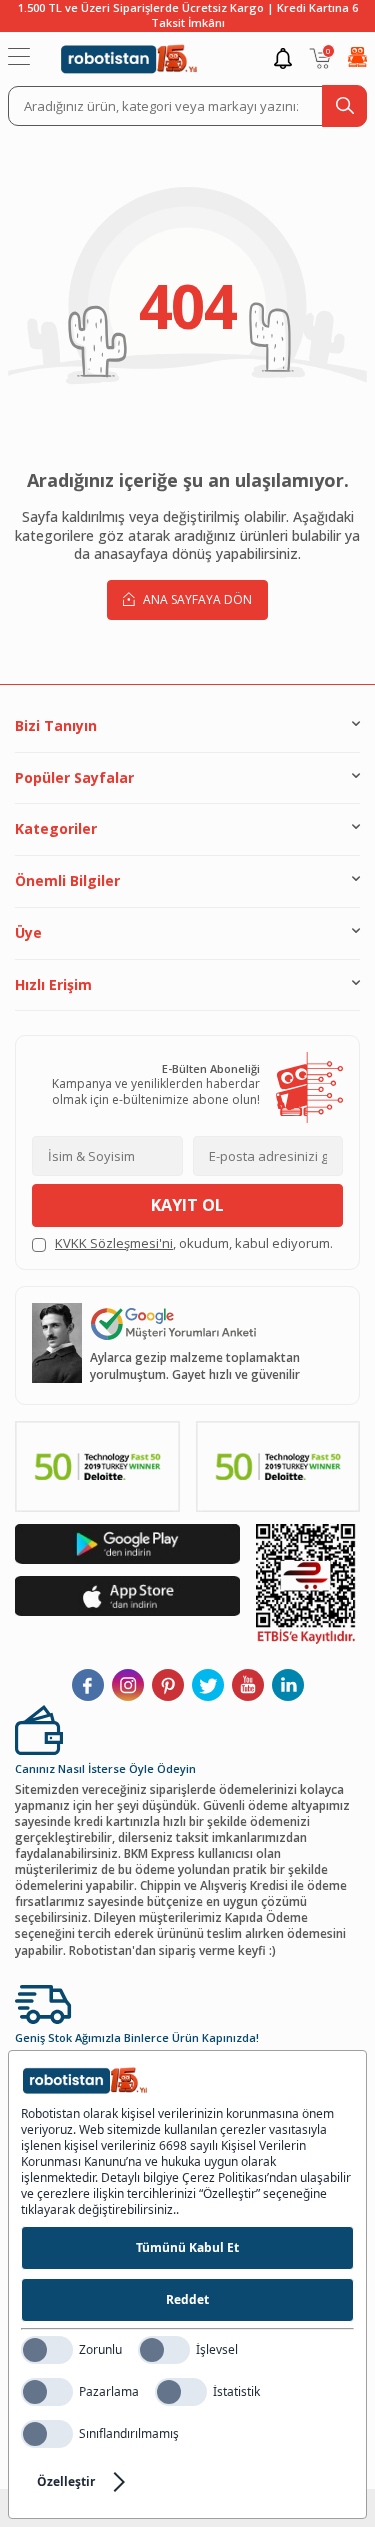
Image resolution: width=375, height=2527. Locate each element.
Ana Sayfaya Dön (196, 599)
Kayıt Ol (187, 1205)
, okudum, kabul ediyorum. (194, 1243)
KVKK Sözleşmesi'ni (114, 1243)
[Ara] (344, 106)
